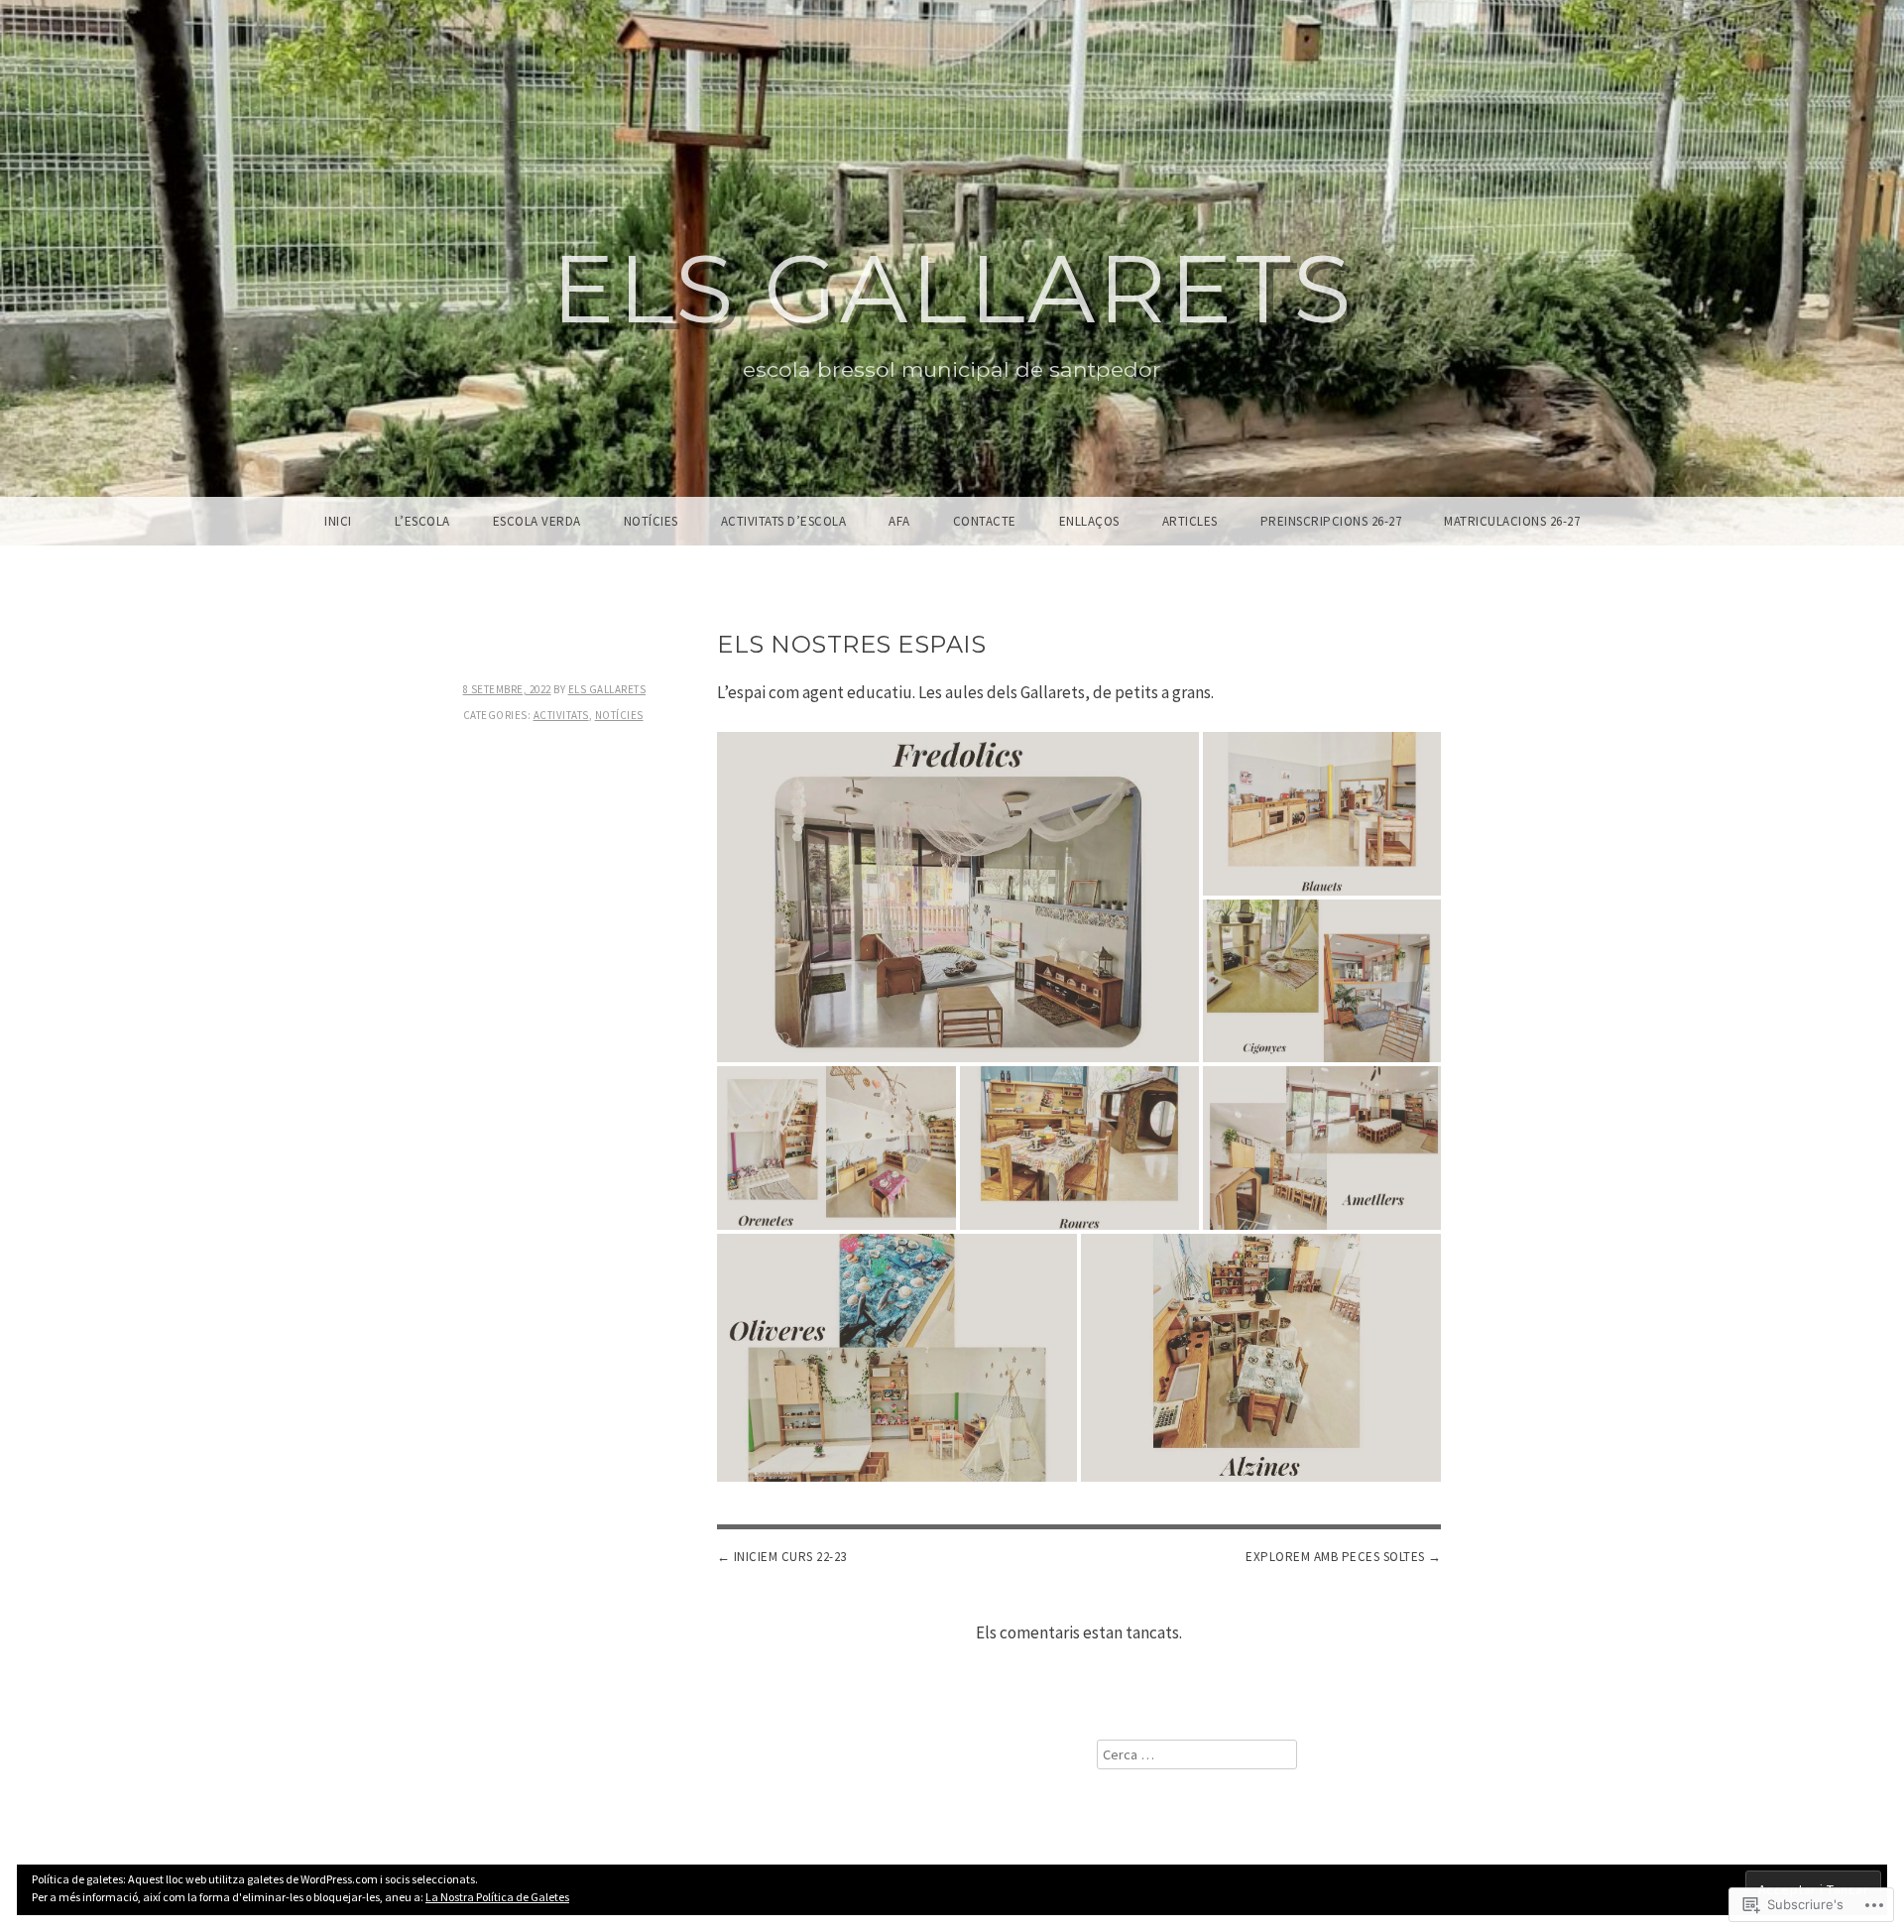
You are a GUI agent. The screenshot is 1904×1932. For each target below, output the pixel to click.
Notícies (651, 521)
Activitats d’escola (784, 521)
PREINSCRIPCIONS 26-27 (1331, 521)
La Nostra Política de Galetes (497, 1897)
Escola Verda (537, 521)
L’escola (422, 521)
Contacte (985, 521)
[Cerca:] (1197, 1754)
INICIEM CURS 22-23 (790, 1557)
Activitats (561, 715)
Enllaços (1089, 521)
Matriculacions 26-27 (1512, 521)
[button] (957, 897)
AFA (899, 521)
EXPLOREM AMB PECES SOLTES (1335, 1557)
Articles (1190, 521)
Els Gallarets (952, 289)
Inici (338, 521)
